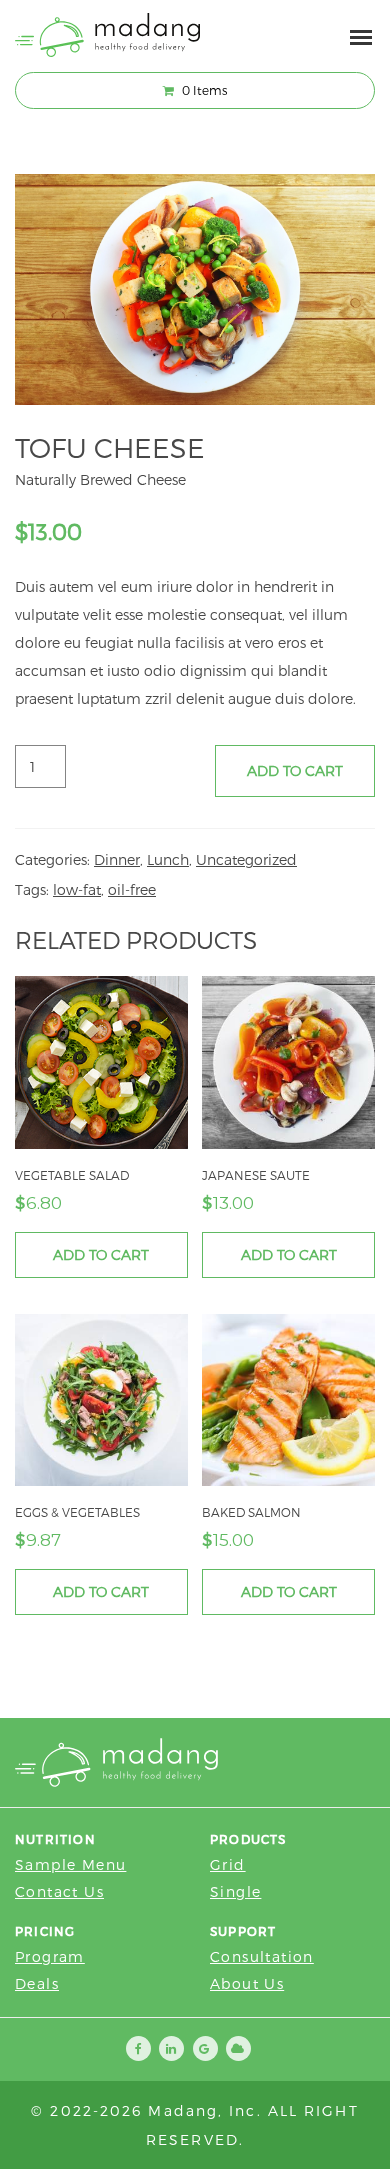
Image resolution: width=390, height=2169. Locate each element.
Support (243, 1931)
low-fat (77, 889)
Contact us (59, 1891)
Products (248, 1839)
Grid (228, 1864)
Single (235, 1891)
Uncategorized (246, 859)
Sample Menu (70, 1864)
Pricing (45, 1931)
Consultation (262, 1956)
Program (50, 1956)
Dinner (117, 859)
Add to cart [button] (101, 1254)
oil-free (132, 889)
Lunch (168, 859)
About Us (247, 1983)
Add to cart (295, 770)
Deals (37, 1983)
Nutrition (55, 1839)
